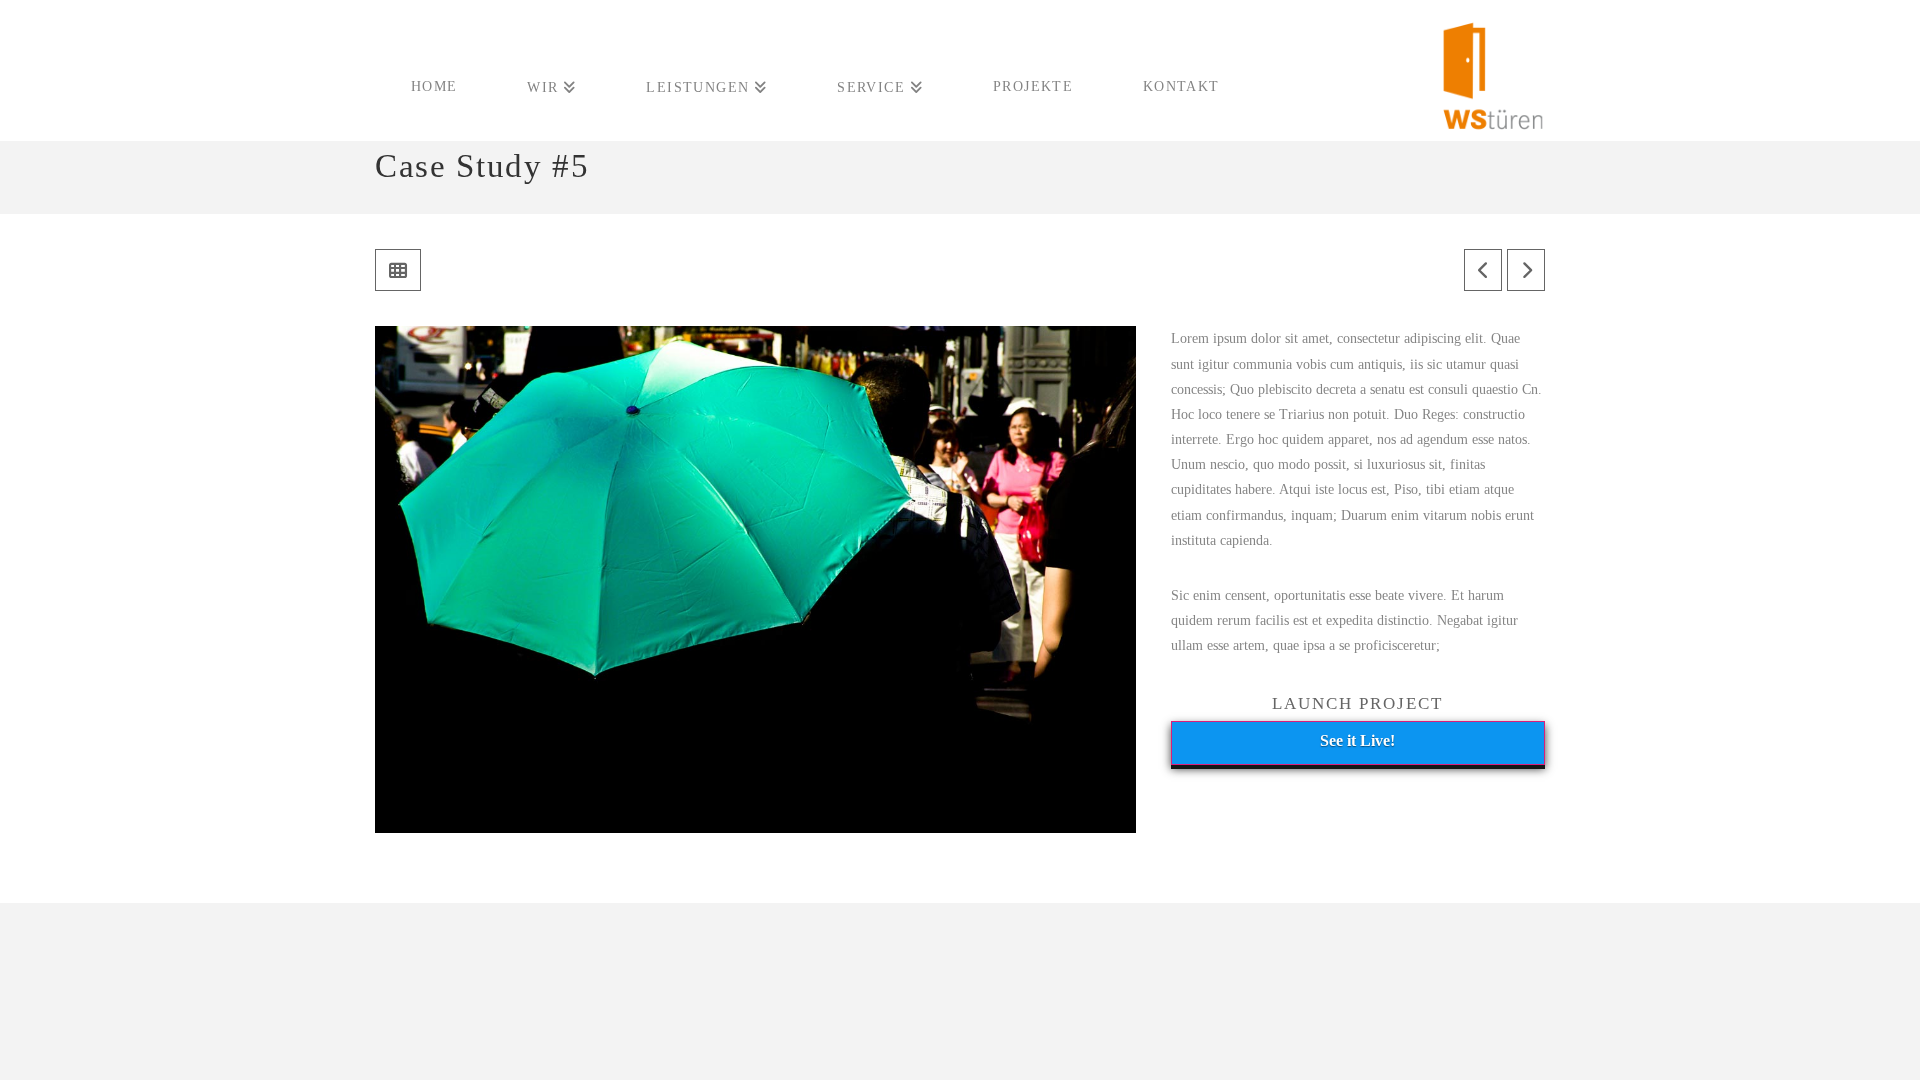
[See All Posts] (398, 270)
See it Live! (1357, 740)
